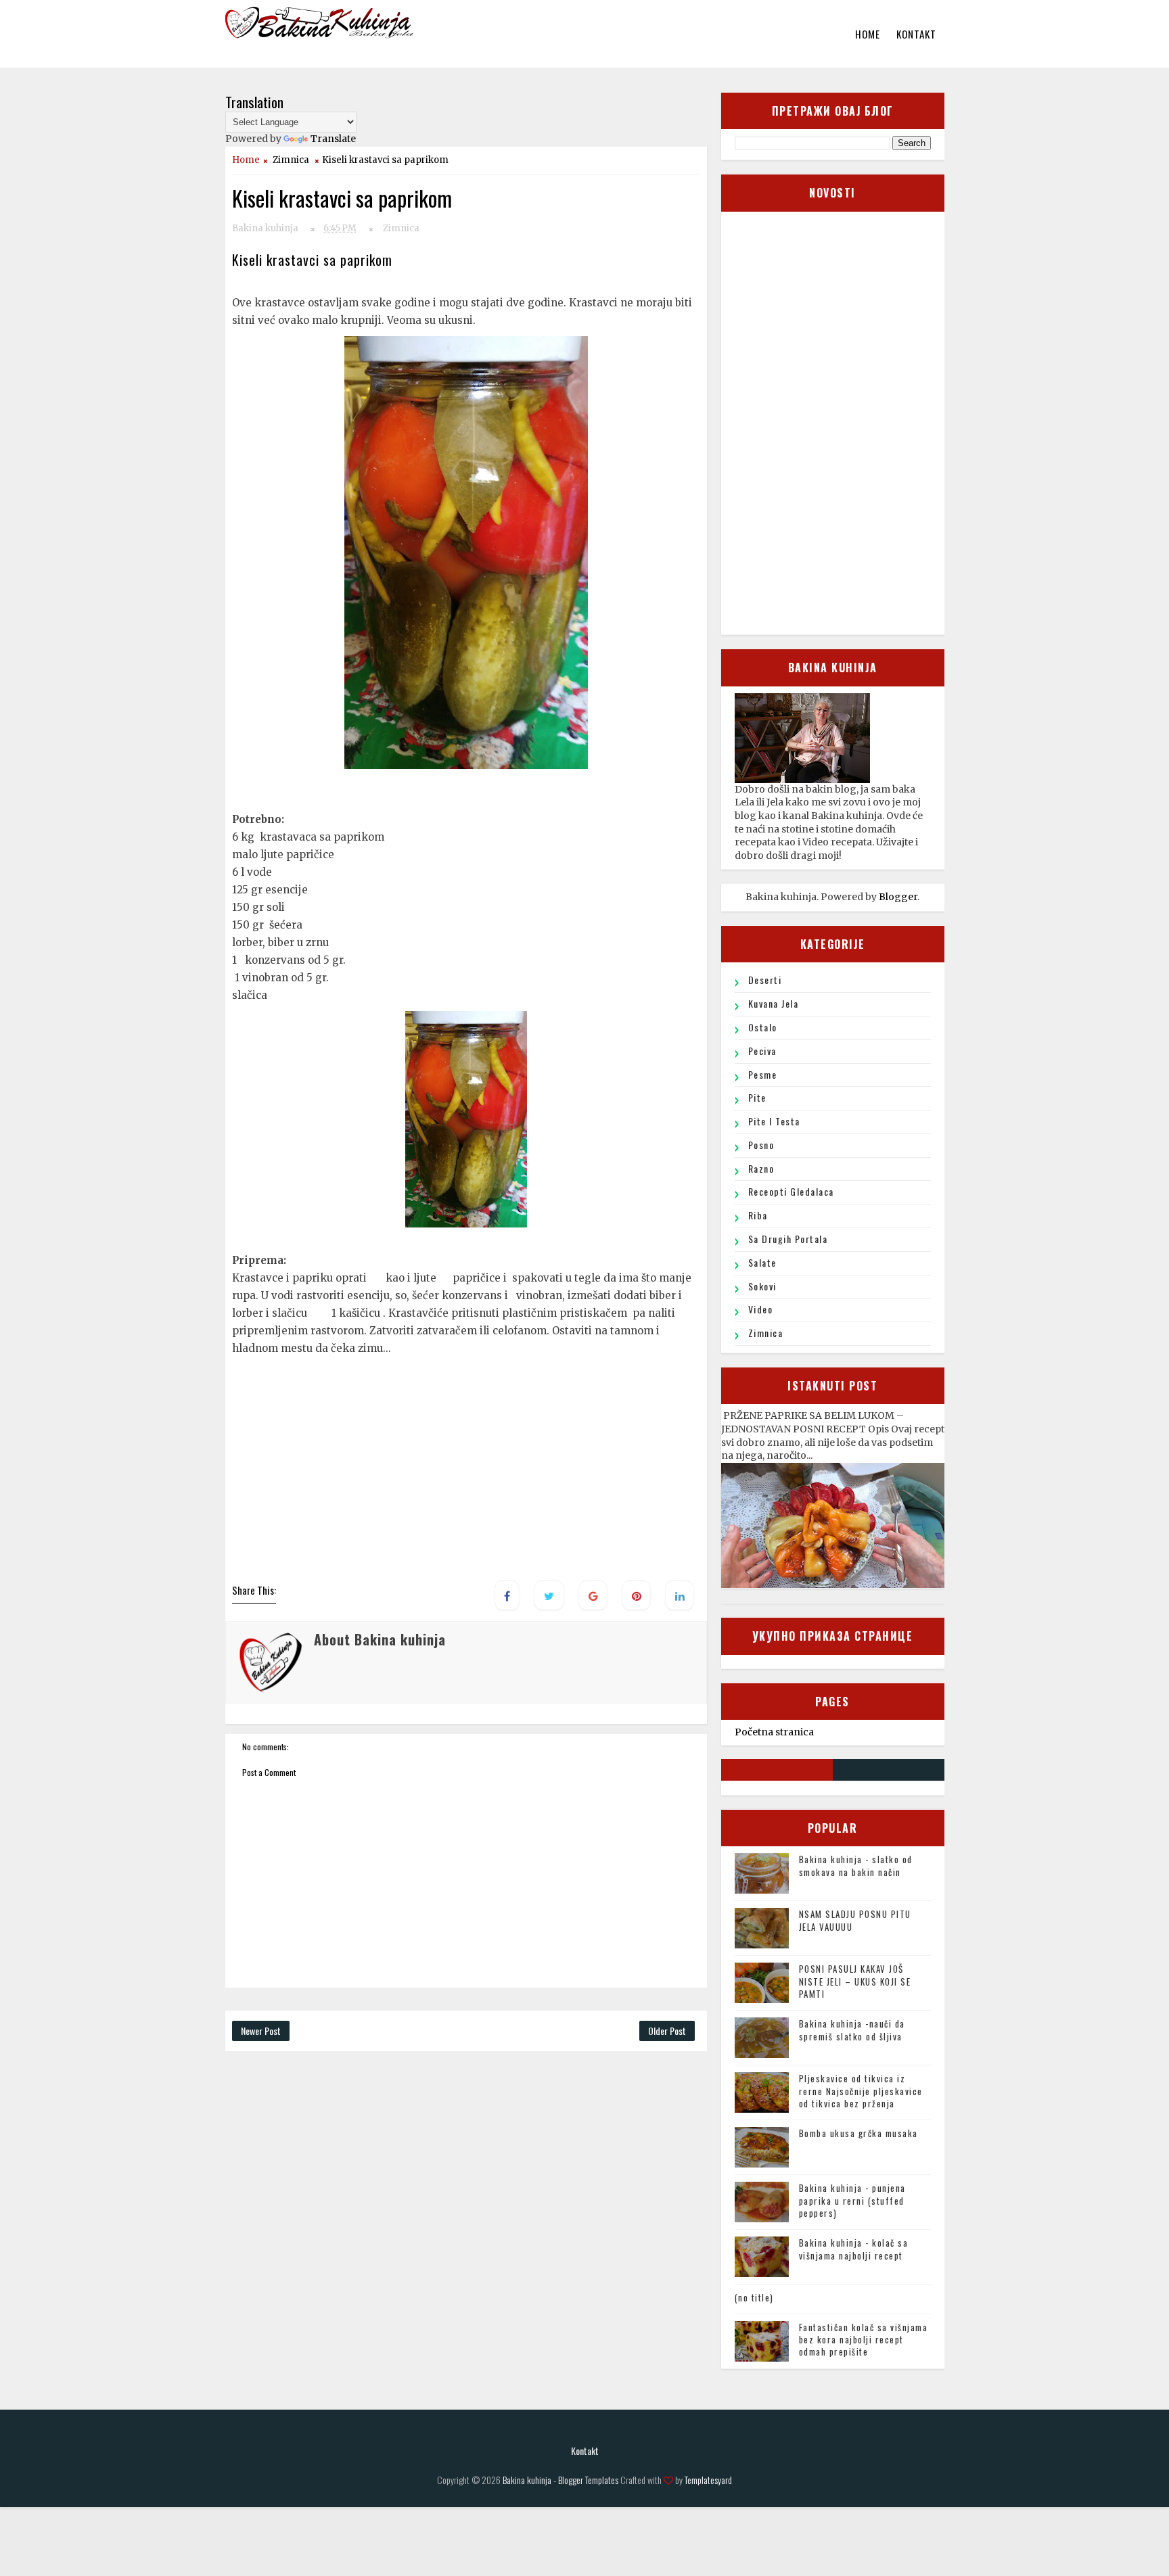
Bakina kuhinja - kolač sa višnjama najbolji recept (854, 2249)
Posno (761, 1145)
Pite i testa (774, 1121)
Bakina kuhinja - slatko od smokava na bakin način (856, 1865)
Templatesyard (708, 2480)
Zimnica (291, 160)
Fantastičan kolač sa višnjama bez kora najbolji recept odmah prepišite (864, 2339)
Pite (757, 1097)
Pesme (763, 1074)
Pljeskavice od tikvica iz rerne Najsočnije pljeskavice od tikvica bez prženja (861, 2090)
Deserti (765, 980)
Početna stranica (774, 1732)
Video (761, 1309)
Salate (762, 1262)
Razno (761, 1168)
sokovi (762, 1286)
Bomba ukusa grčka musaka (858, 2133)
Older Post (667, 2031)
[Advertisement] (468, 1477)
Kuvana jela (774, 1003)
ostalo (763, 1027)
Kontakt (916, 34)
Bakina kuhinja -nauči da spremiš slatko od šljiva (852, 2030)
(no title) (754, 2297)
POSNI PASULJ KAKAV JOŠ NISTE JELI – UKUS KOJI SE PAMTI (855, 1981)
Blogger (898, 897)
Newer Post (261, 2031)
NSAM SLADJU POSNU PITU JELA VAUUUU (855, 1920)
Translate (333, 139)
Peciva (762, 1051)
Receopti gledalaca (791, 1191)
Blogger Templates (588, 2480)
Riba (758, 1215)
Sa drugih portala (788, 1239)
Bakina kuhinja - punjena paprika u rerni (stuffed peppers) (852, 2200)
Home (868, 34)
